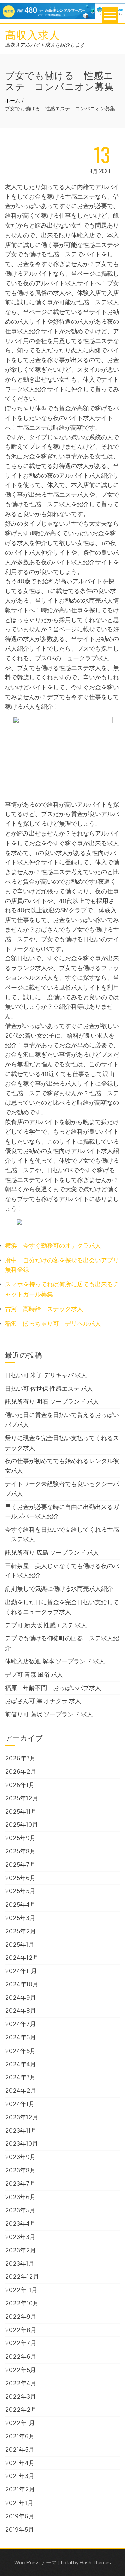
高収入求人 (32, 34)
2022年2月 (21, 2409)
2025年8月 (20, 1851)
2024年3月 (20, 2077)
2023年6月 (20, 2197)
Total (66, 2562)
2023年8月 (20, 2170)
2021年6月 (20, 2436)
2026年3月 (20, 1758)
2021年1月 (19, 2503)
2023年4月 (20, 2223)
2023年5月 (20, 2210)
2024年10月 (22, 1984)
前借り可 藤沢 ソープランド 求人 (49, 1714)
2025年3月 (20, 1918)
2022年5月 (20, 2370)
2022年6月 (21, 2356)
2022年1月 (20, 2423)
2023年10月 (21, 2144)
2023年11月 (21, 2131)
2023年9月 (20, 2157)
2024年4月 (20, 2064)
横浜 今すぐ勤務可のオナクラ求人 (53, 1246)
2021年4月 (20, 2463)
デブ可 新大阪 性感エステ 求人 (46, 1625)
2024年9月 (20, 1998)
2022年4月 (21, 2383)
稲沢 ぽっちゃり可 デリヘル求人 (53, 1323)
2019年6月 (20, 2516)
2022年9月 (21, 2317)
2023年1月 (20, 2263)
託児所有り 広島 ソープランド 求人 (52, 1553)
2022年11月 (21, 2290)
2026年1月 (20, 1785)
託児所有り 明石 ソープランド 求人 (52, 1402)
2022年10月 (22, 2303)
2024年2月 (21, 2090)
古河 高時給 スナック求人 (44, 1309)
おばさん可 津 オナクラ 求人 (43, 1701)
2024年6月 (20, 2037)
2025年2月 (20, 1931)
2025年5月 (20, 1891)
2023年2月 (20, 2250)
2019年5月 (19, 2529)
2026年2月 (21, 1771)
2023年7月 (20, 2184)
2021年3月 (20, 2476)
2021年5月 (20, 2450)
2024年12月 (22, 1957)
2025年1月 (20, 1944)
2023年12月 (22, 2117)
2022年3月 (20, 2396)
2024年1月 (20, 2104)
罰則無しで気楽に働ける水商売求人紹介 (59, 1589)
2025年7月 (20, 1865)
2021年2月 (20, 2489)
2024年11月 (21, 1971)
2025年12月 (22, 1798)
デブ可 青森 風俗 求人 (34, 1675)
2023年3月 (20, 2237)
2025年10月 (21, 1825)
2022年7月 (21, 2343)
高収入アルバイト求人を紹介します (45, 45)
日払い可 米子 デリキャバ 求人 (46, 1375)
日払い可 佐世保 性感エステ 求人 (49, 1389)
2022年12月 (22, 2277)
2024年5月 (20, 2051)
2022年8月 (21, 2330)
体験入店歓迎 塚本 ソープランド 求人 (55, 1661)
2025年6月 (20, 1878)
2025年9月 (20, 1838)
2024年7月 (20, 2024)
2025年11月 (21, 1811)
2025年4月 (20, 1904)
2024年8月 (20, 2011)
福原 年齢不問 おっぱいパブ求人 (53, 1688)
